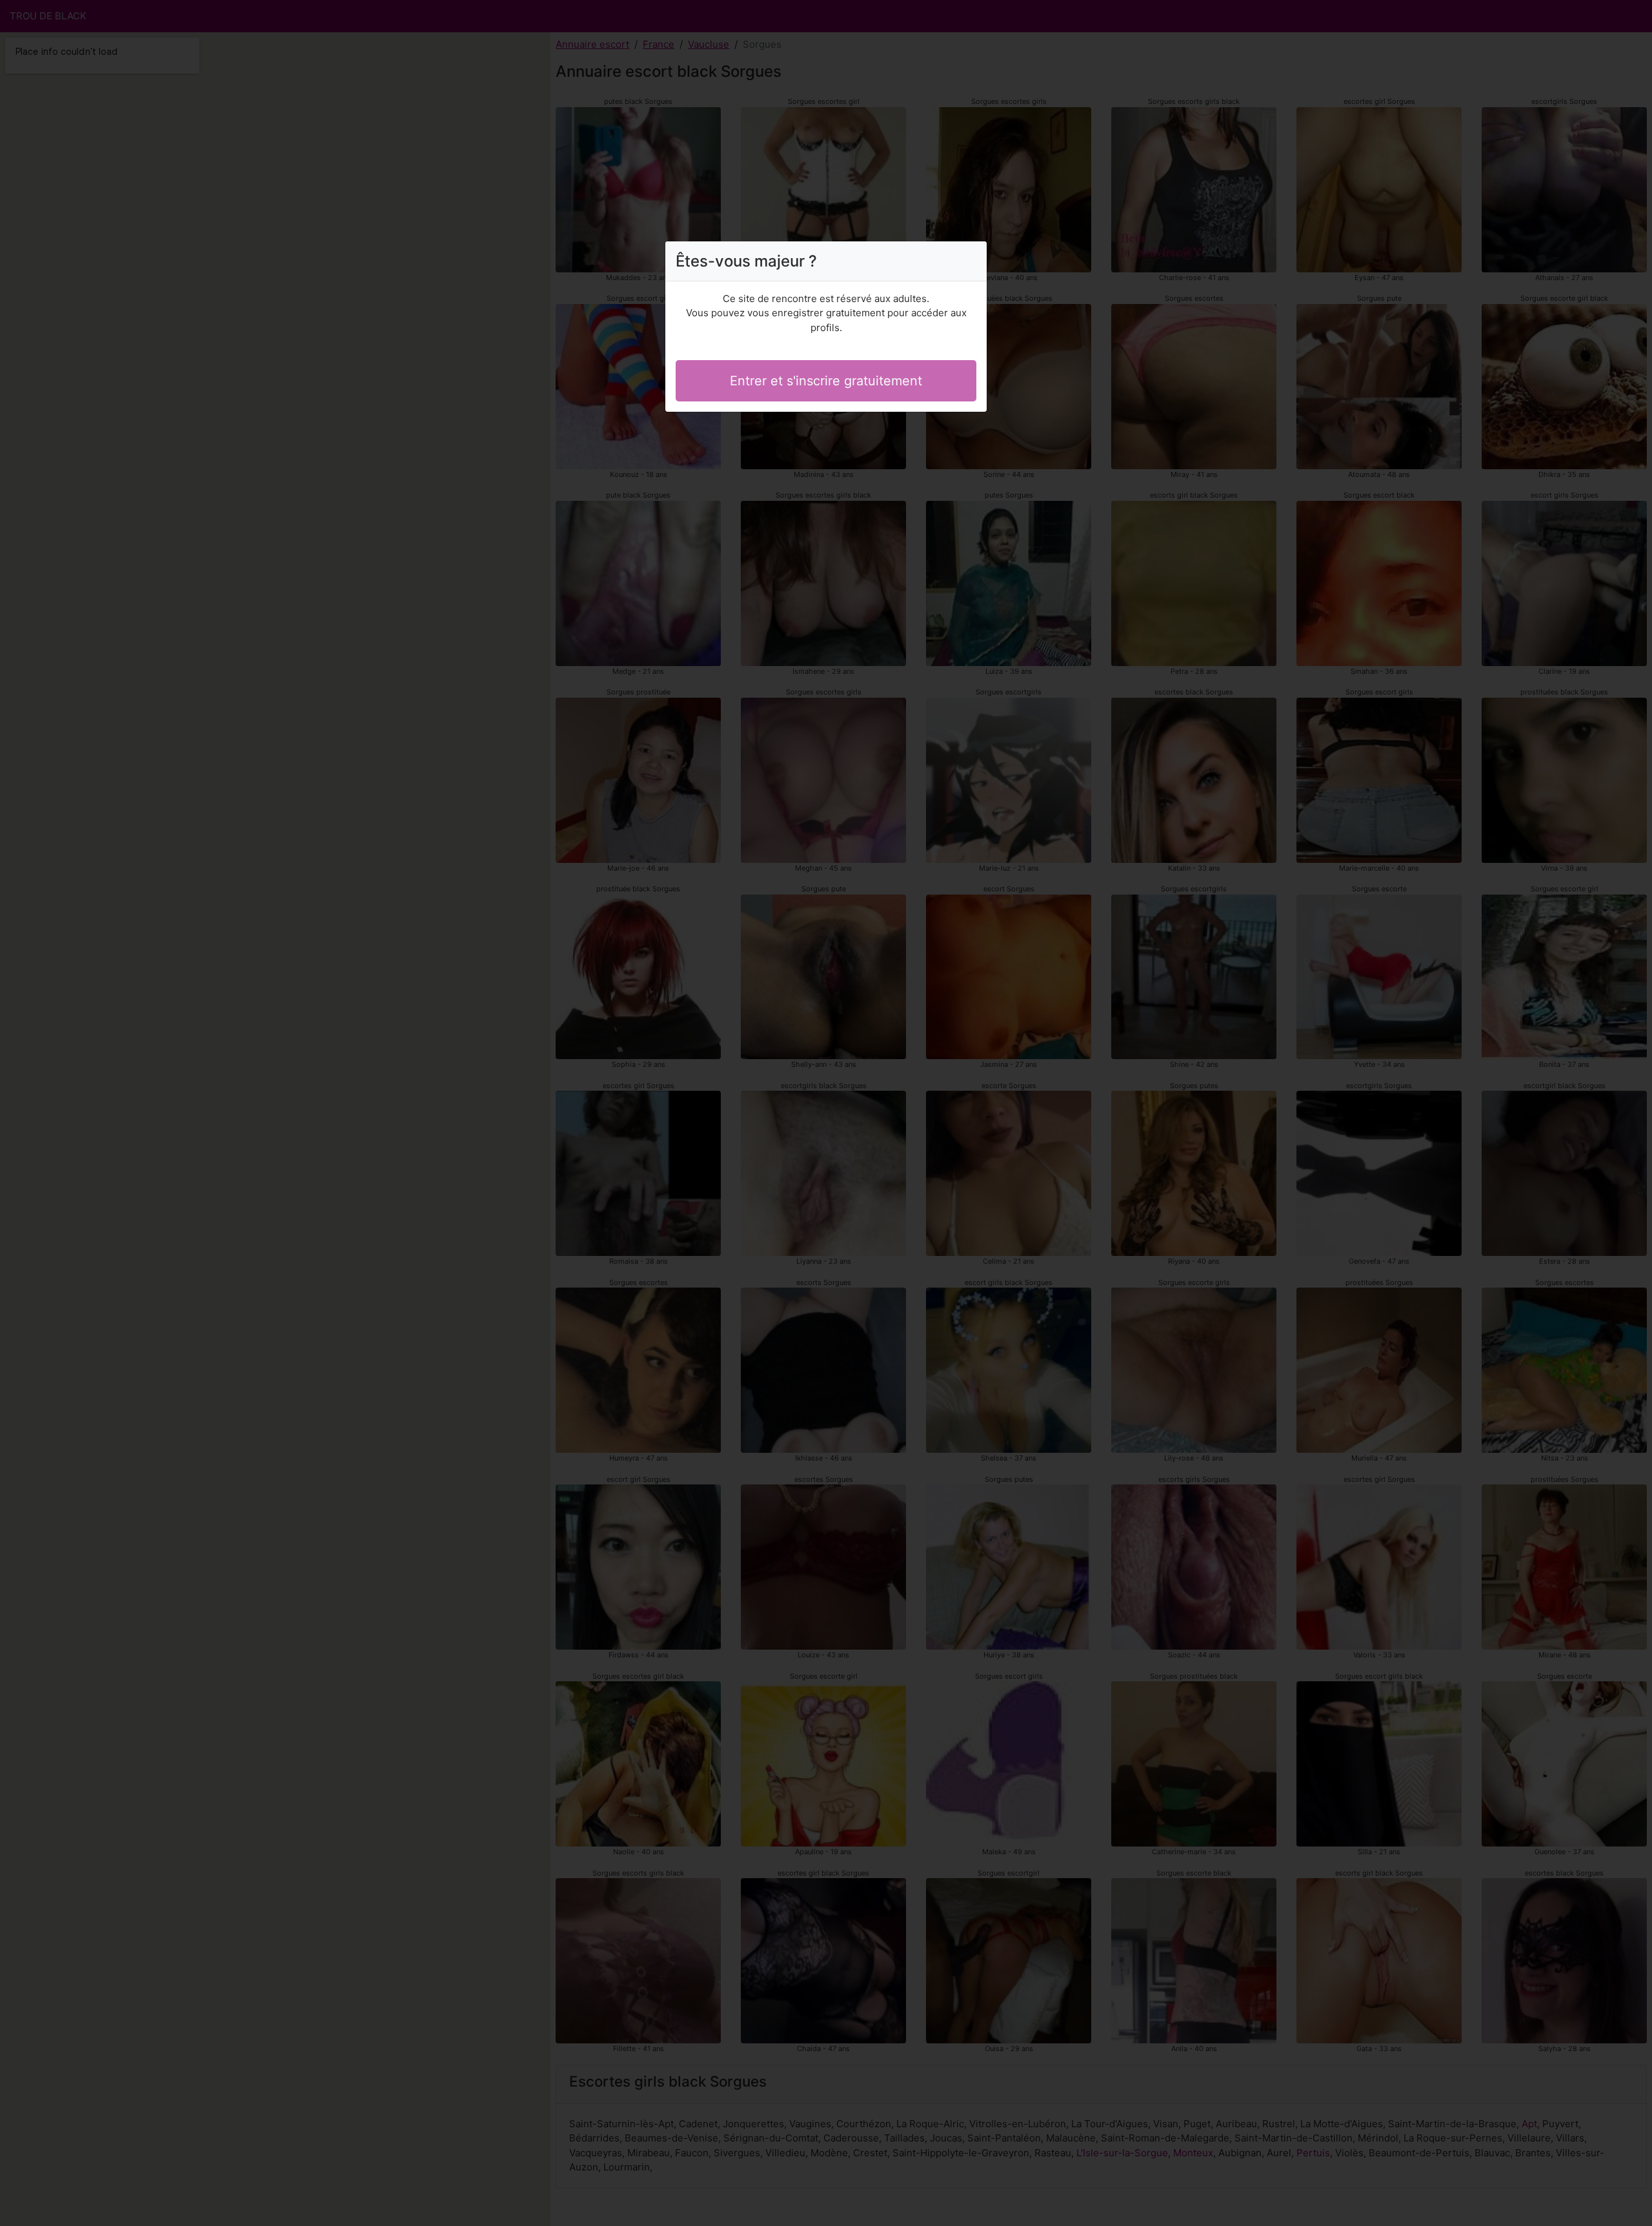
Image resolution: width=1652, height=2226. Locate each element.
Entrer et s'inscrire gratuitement (826, 381)
